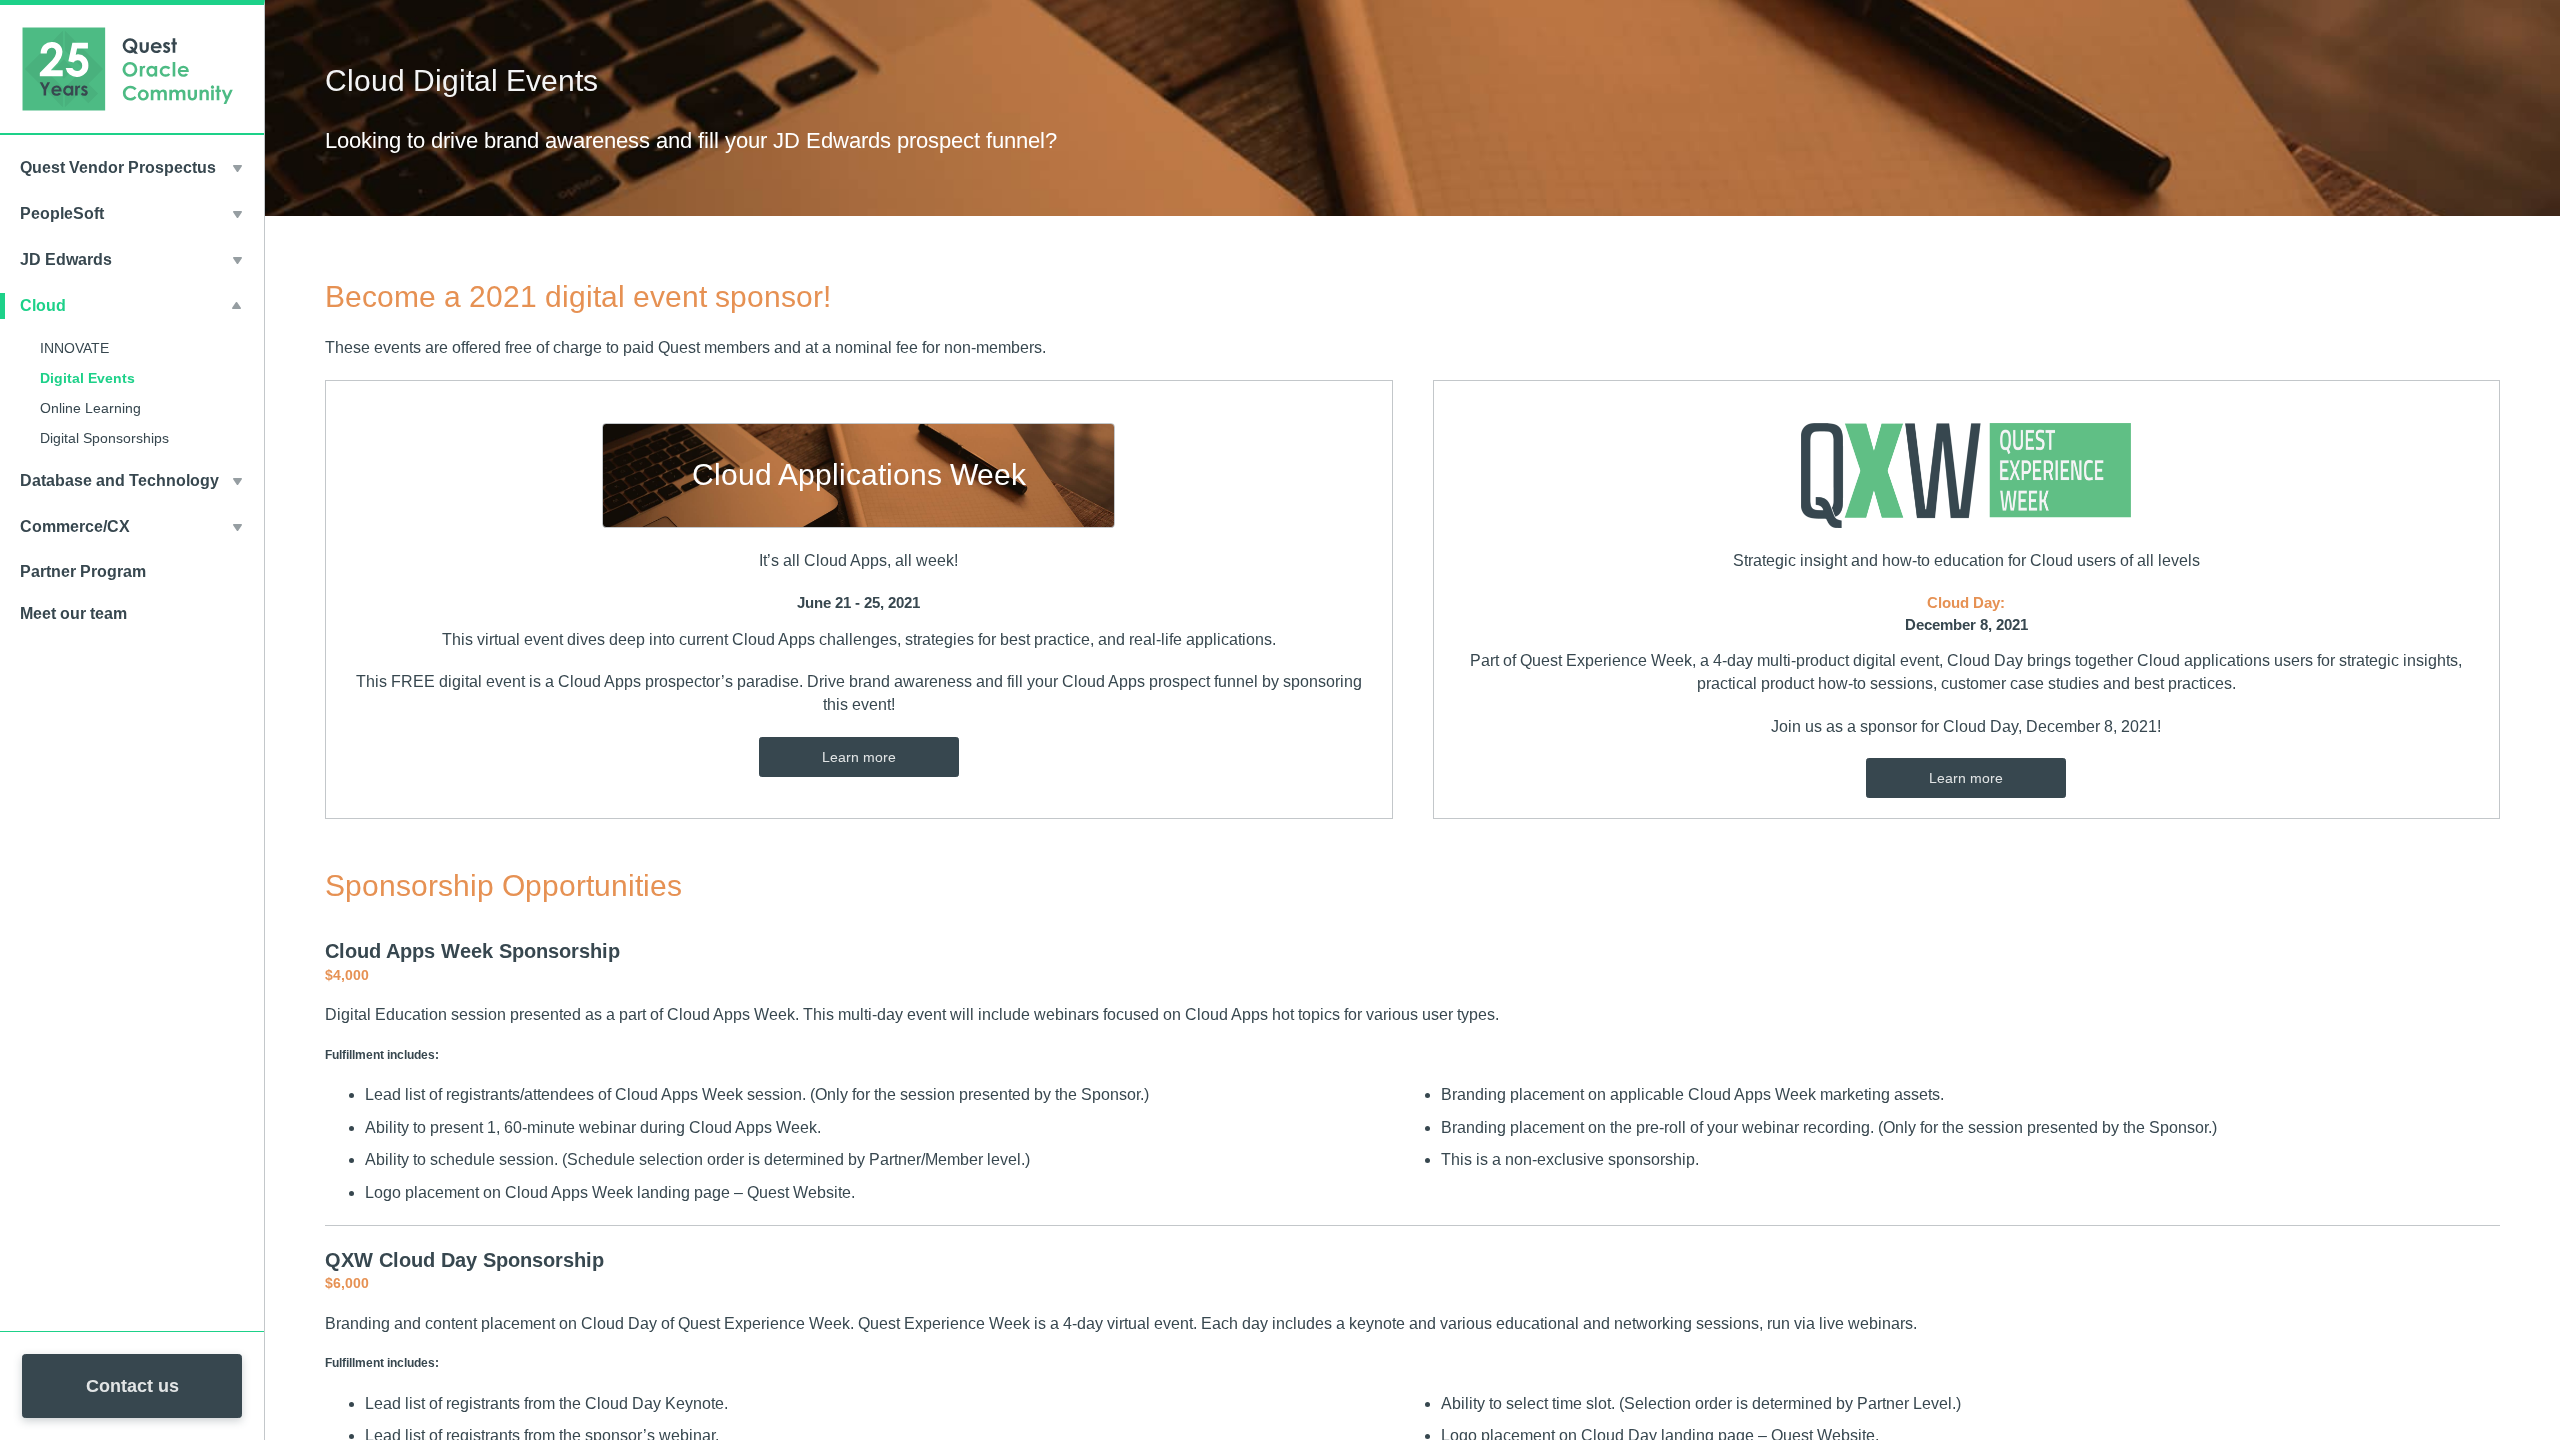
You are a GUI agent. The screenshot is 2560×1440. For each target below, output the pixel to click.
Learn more (859, 757)
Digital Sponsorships (104, 438)
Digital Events (87, 378)
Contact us (132, 1386)
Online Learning (90, 408)
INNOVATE (74, 348)
